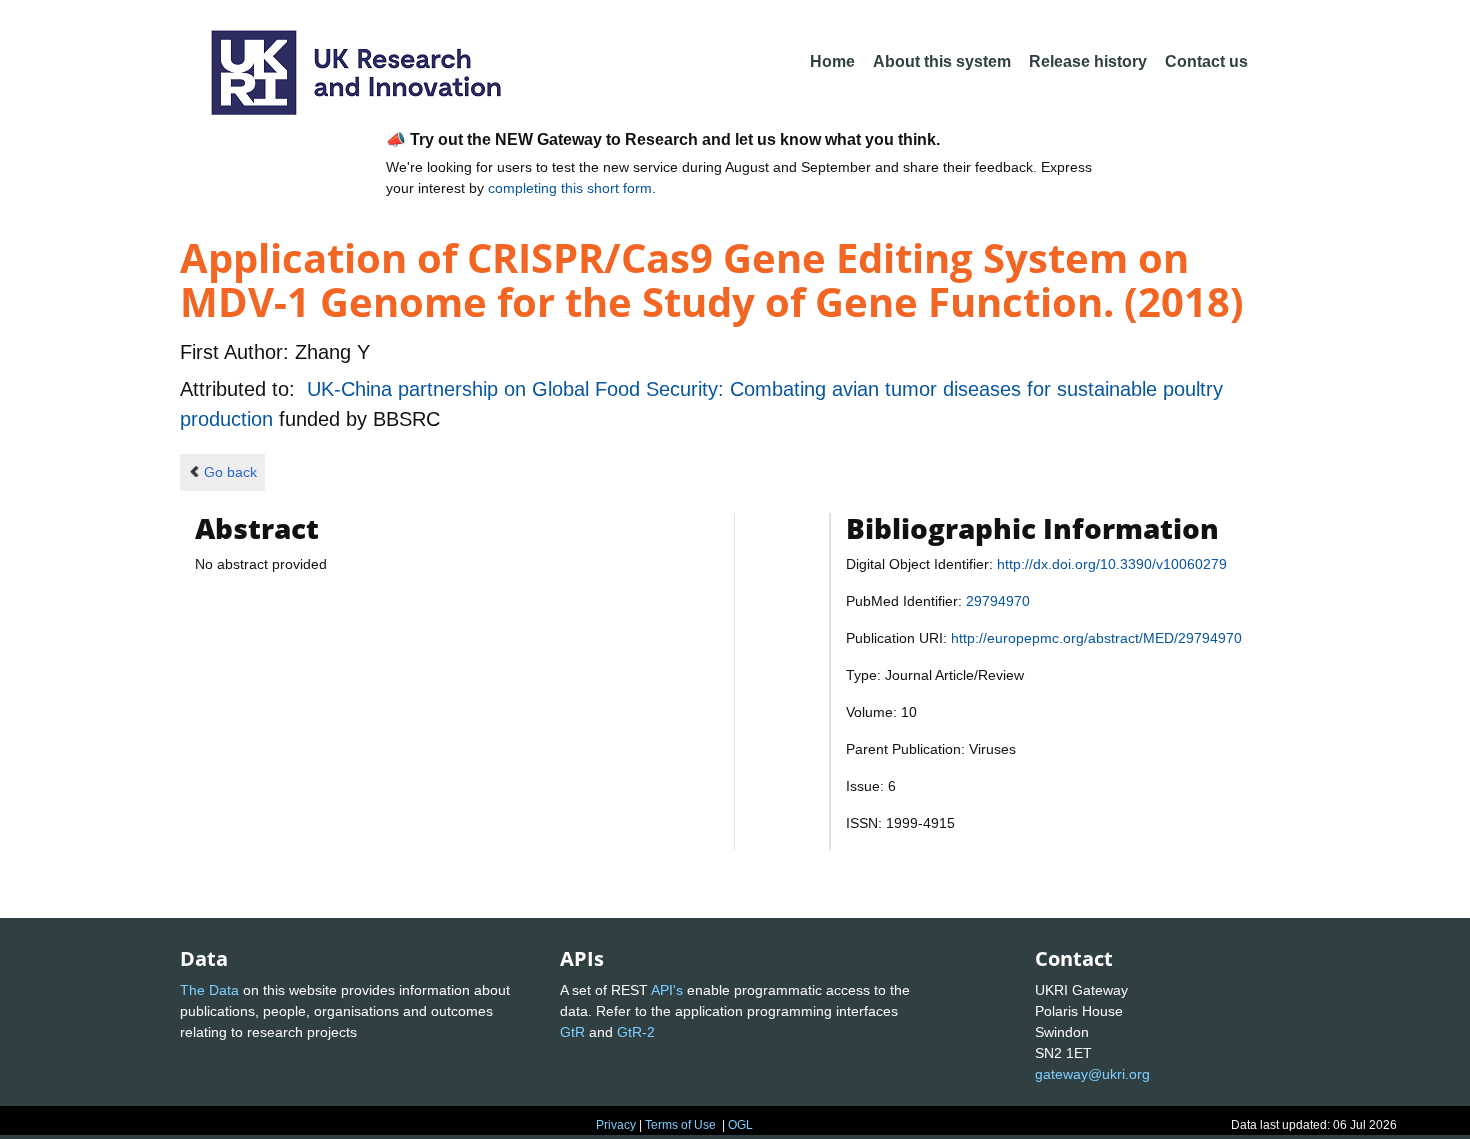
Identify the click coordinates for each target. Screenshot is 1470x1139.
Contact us (1206, 61)
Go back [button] (230, 472)
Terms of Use (680, 1125)
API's (667, 990)
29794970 (998, 601)
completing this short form (570, 188)
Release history (1088, 61)
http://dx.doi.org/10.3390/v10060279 (1112, 564)
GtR (572, 1032)
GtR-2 (636, 1032)
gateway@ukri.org (1092, 1074)
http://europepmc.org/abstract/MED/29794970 (1096, 638)
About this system (942, 61)
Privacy (616, 1125)
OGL (740, 1125)
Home (832, 61)
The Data (209, 990)
